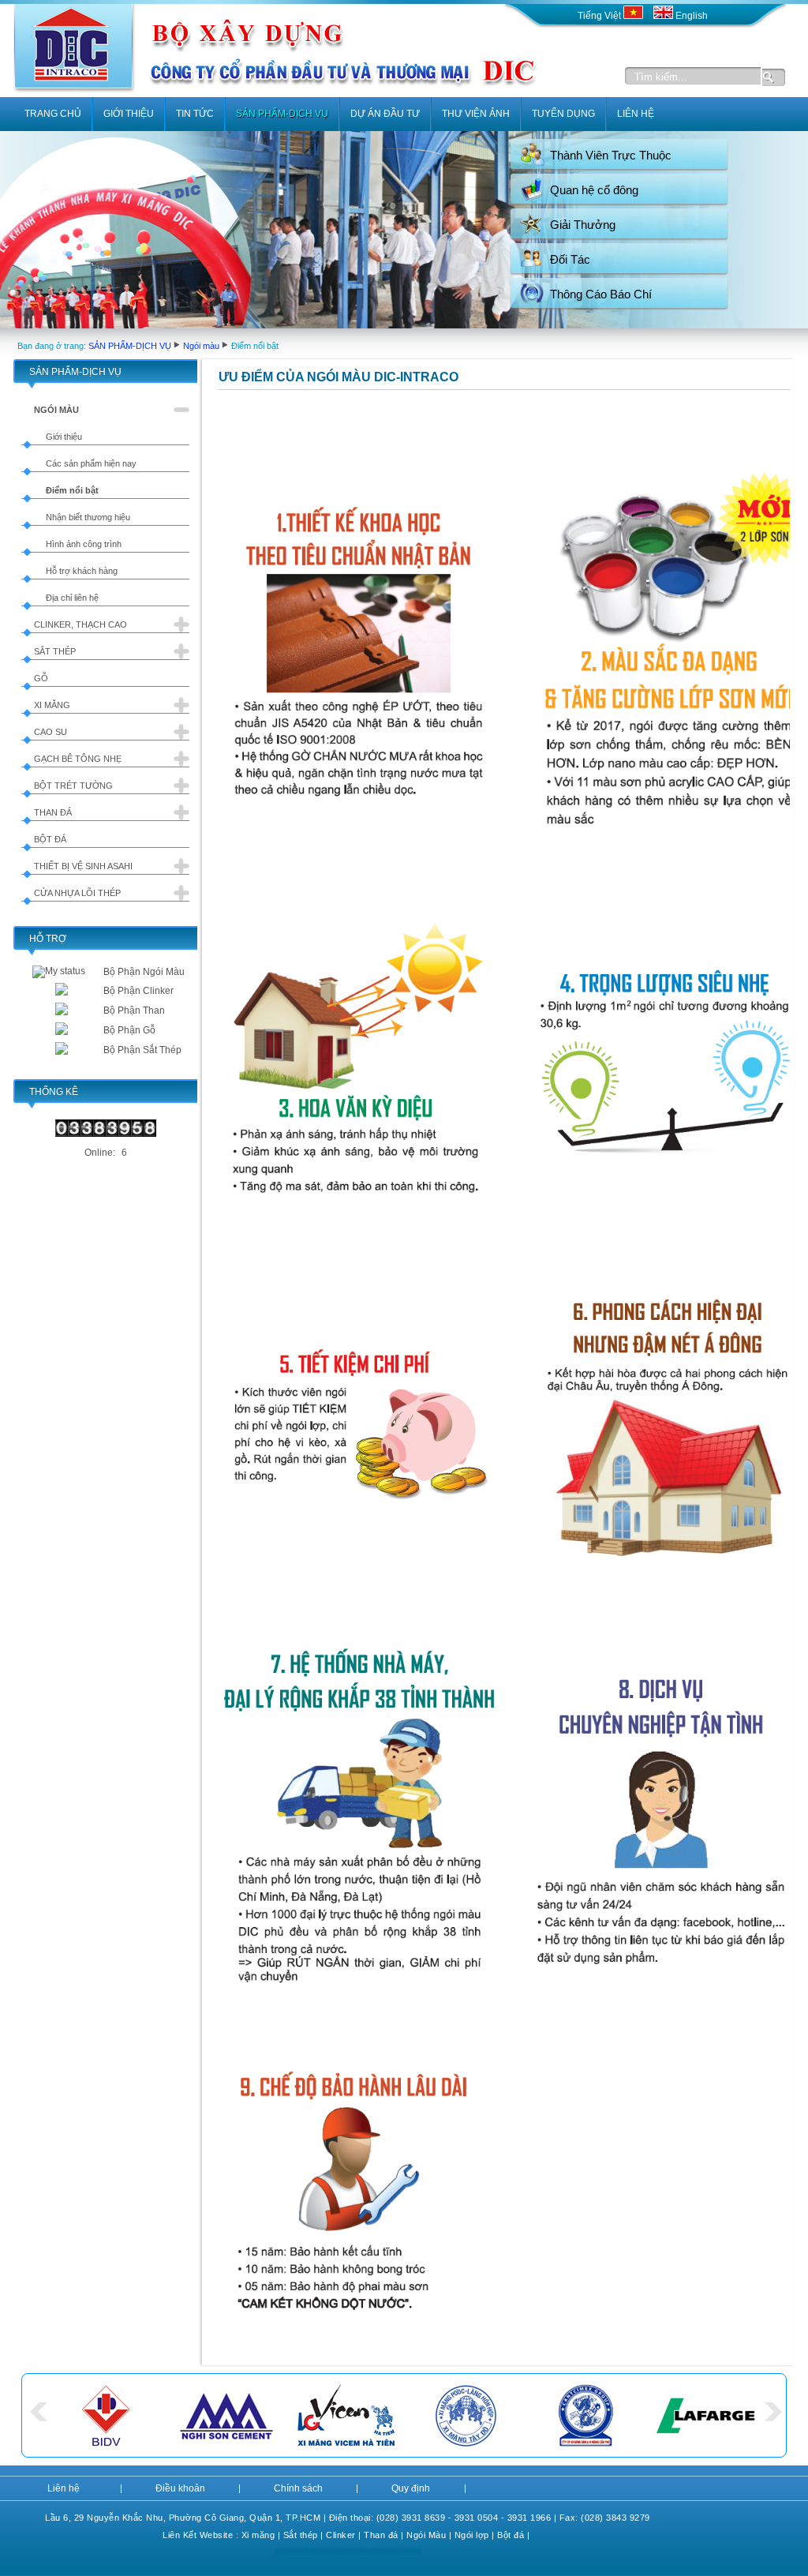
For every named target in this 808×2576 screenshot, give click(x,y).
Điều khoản (180, 2488)
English (690, 16)
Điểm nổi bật (72, 490)
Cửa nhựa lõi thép (77, 893)
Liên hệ (64, 2488)
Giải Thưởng (583, 225)
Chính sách (298, 2488)
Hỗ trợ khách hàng (82, 571)
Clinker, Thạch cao (80, 624)
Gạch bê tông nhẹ (78, 759)
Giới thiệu (64, 437)
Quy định (411, 2488)
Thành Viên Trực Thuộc (611, 155)
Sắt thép (55, 651)
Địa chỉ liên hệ (72, 598)
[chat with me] (62, 992)
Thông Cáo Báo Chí (601, 294)
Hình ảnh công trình (84, 544)
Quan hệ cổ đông (594, 190)
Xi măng (52, 705)
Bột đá (50, 839)
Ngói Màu (426, 2535)
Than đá (53, 812)
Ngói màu (201, 346)
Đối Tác (570, 259)
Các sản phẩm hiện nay (91, 463)
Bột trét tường (73, 786)
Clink (337, 2535)
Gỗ (41, 678)
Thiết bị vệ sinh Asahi (83, 866)
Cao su (50, 732)
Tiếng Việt (600, 16)
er (352, 2535)
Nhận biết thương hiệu (88, 517)
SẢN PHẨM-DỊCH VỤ (130, 346)
